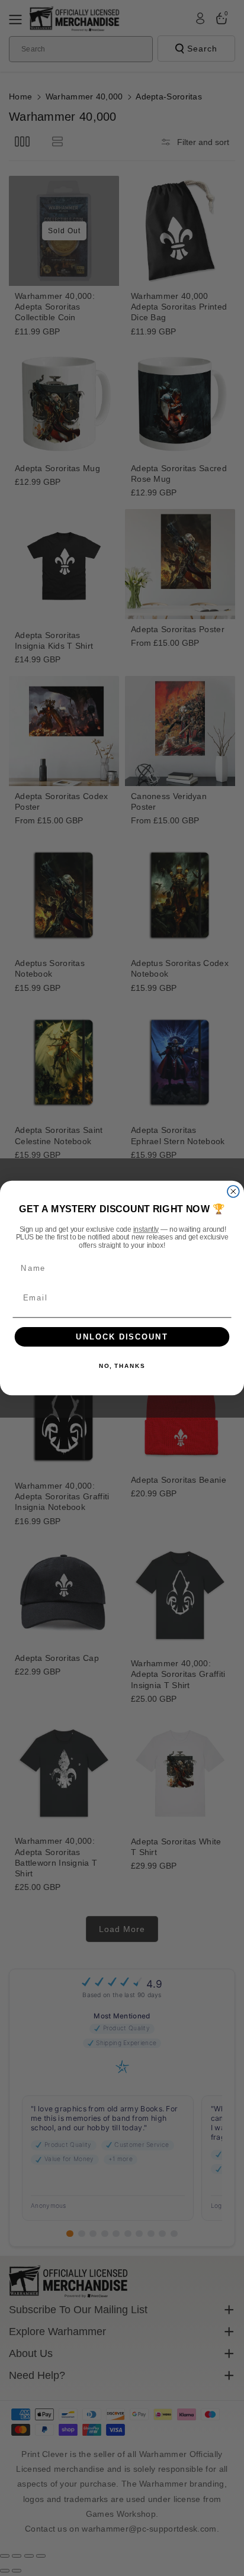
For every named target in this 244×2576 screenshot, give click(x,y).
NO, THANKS (122, 1366)
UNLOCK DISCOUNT (122, 1337)
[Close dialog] (233, 1192)
